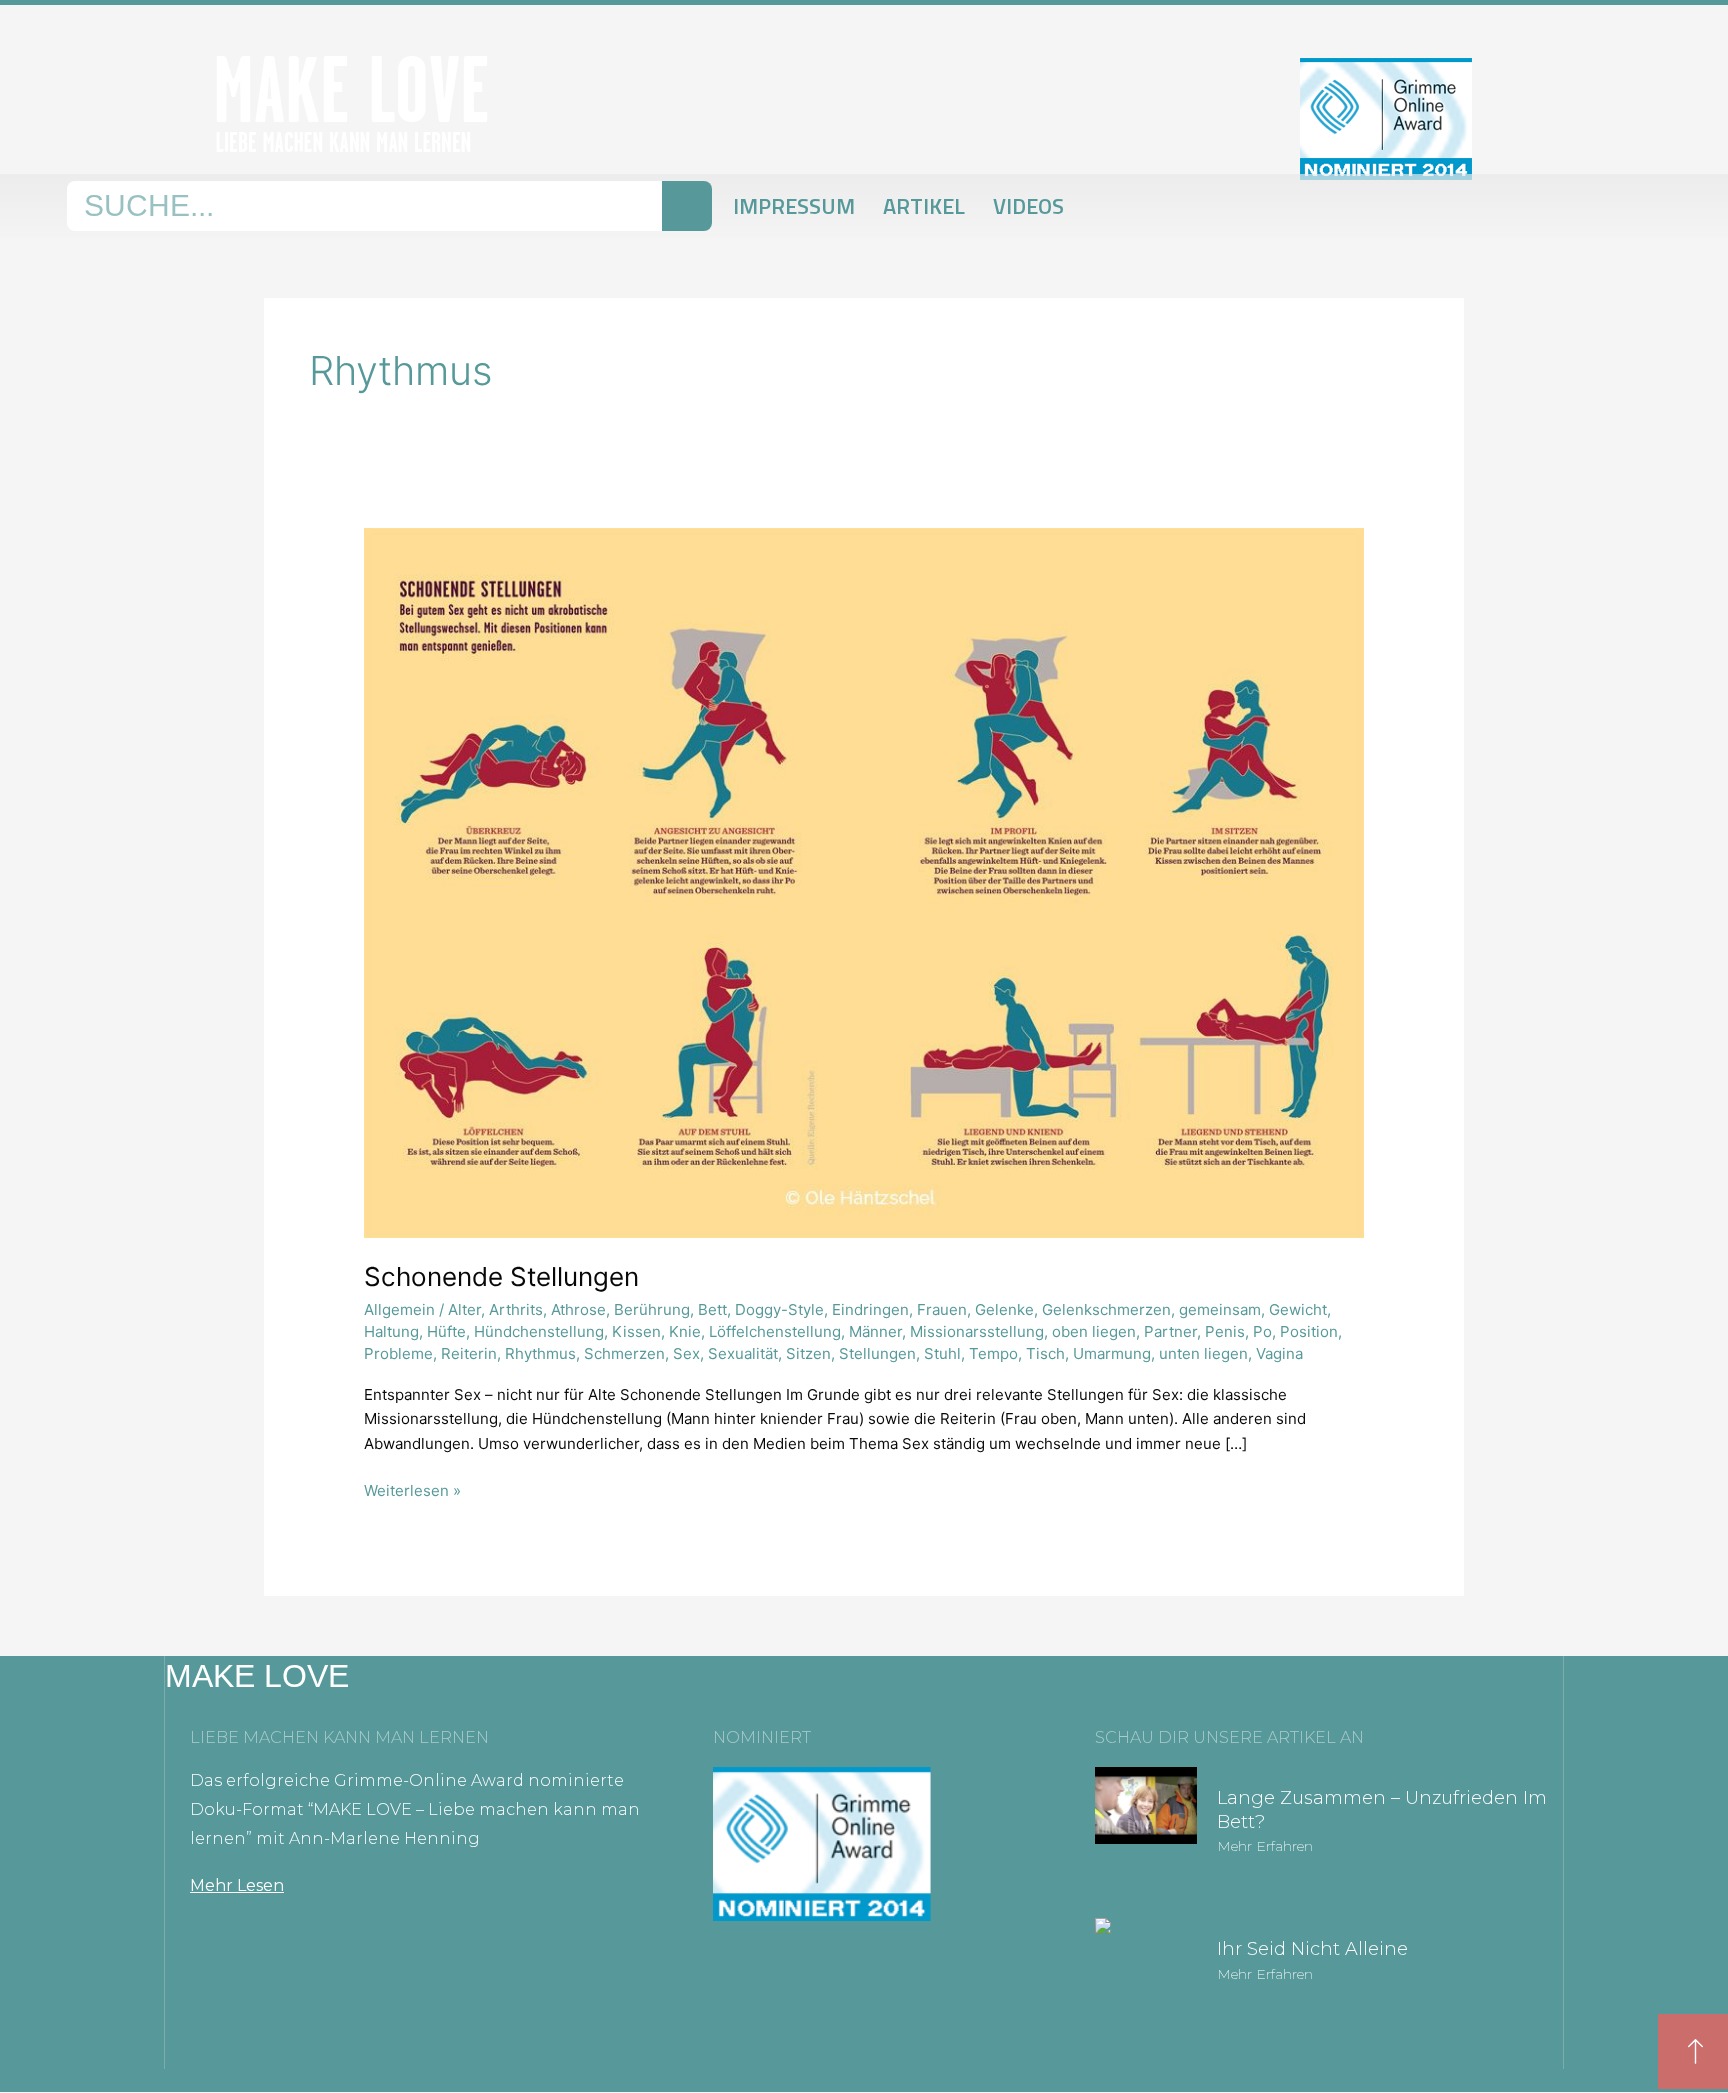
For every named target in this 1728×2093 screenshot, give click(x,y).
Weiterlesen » (412, 1489)
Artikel (924, 206)
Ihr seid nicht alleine (1312, 1949)
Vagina (1279, 1353)
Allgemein (399, 1309)
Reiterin (469, 1353)
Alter (464, 1309)
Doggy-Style (779, 1309)
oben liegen (1094, 1331)
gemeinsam (1220, 1309)
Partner (1170, 1331)
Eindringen (870, 1309)
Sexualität (743, 1353)
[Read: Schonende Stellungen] (864, 881)
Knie (685, 1331)
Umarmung (1112, 1353)
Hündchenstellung (539, 1331)
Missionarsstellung (977, 1331)
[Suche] (687, 206)
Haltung (391, 1331)
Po (1262, 1331)
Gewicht (1298, 1309)
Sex (686, 1353)
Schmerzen (624, 1353)
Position (1309, 1331)
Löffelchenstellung (775, 1331)
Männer (875, 1331)
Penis (1225, 1331)
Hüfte (446, 1331)
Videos (1028, 206)
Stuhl (942, 1353)
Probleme (398, 1353)
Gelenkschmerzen (1106, 1309)
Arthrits (516, 1309)
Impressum (794, 206)
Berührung (652, 1309)
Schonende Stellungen (501, 1276)
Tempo (993, 1353)
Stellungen (877, 1353)
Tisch (1045, 1353)
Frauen (942, 1309)
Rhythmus (540, 1353)
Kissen (636, 1331)
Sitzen (808, 1353)
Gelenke (1004, 1309)
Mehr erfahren (1265, 1846)
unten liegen (1203, 1353)
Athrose (578, 1309)
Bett (712, 1309)
